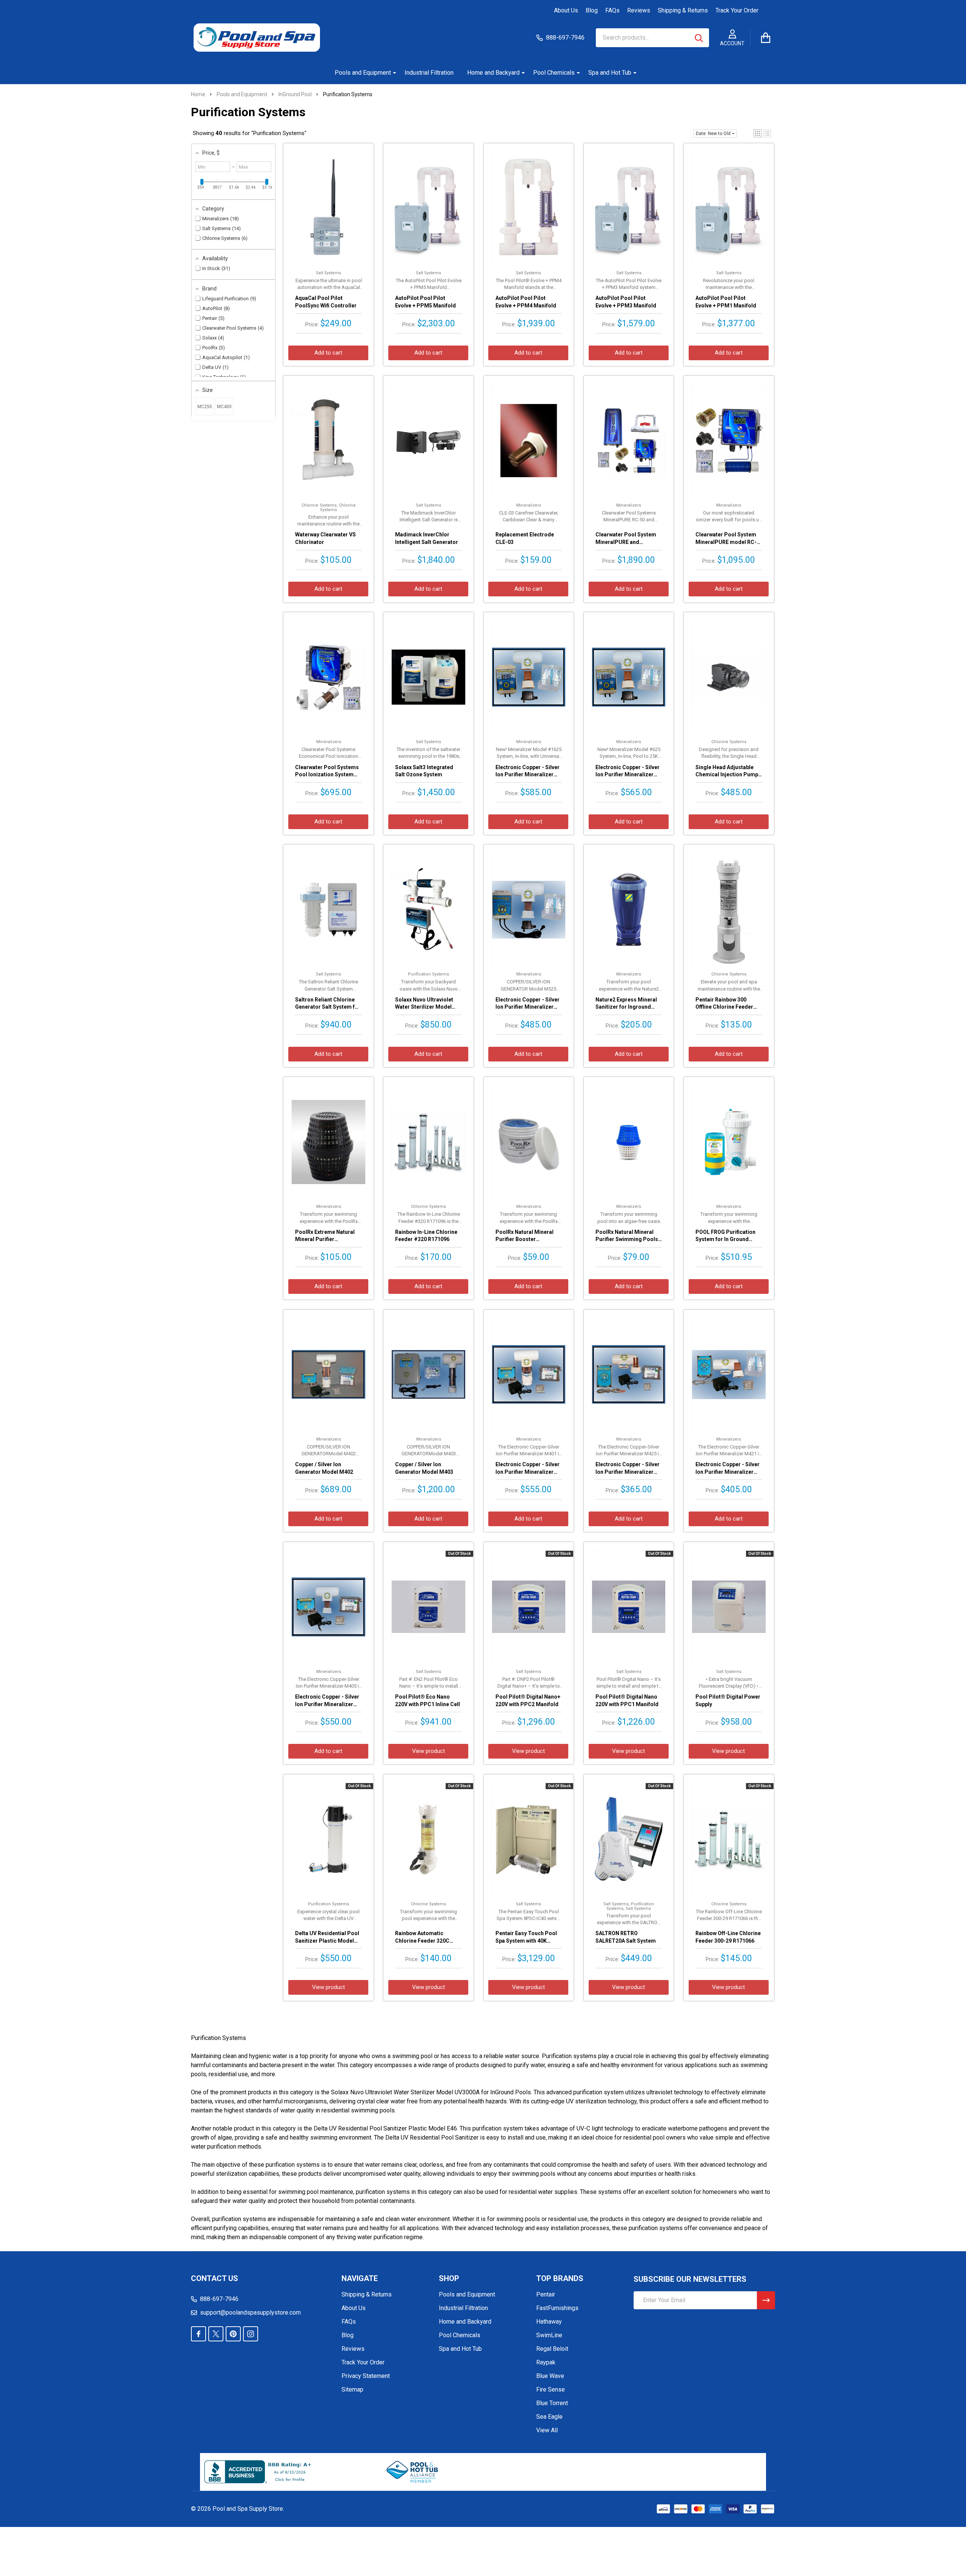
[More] (392, 73)
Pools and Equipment (363, 73)
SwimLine (549, 2335)
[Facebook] (198, 2334)
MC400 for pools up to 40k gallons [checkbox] (224, 410)
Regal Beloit (552, 2349)
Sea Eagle (549, 2417)
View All (547, 2430)
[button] (758, 133)
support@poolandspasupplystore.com (250, 2313)
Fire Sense (551, 2389)
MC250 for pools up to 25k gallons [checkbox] (205, 410)
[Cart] (766, 38)
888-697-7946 (219, 2299)
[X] (216, 2334)
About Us (566, 10)
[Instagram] (251, 2334)
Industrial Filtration (429, 73)
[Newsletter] (766, 2300)
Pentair (546, 2294)
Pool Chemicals (554, 73)
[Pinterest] (233, 2334)
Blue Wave (550, 2376)
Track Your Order (737, 10)
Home (198, 94)
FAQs (612, 10)
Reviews (639, 10)
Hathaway (549, 2322)
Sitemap (352, 2389)
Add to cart (328, 353)
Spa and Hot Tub (610, 73)
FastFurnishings (557, 2308)
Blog (592, 10)
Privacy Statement (366, 2376)
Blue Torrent (552, 2403)
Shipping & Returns (683, 10)
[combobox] (652, 38)
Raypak (546, 2362)
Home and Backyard (493, 73)
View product (428, 1751)
